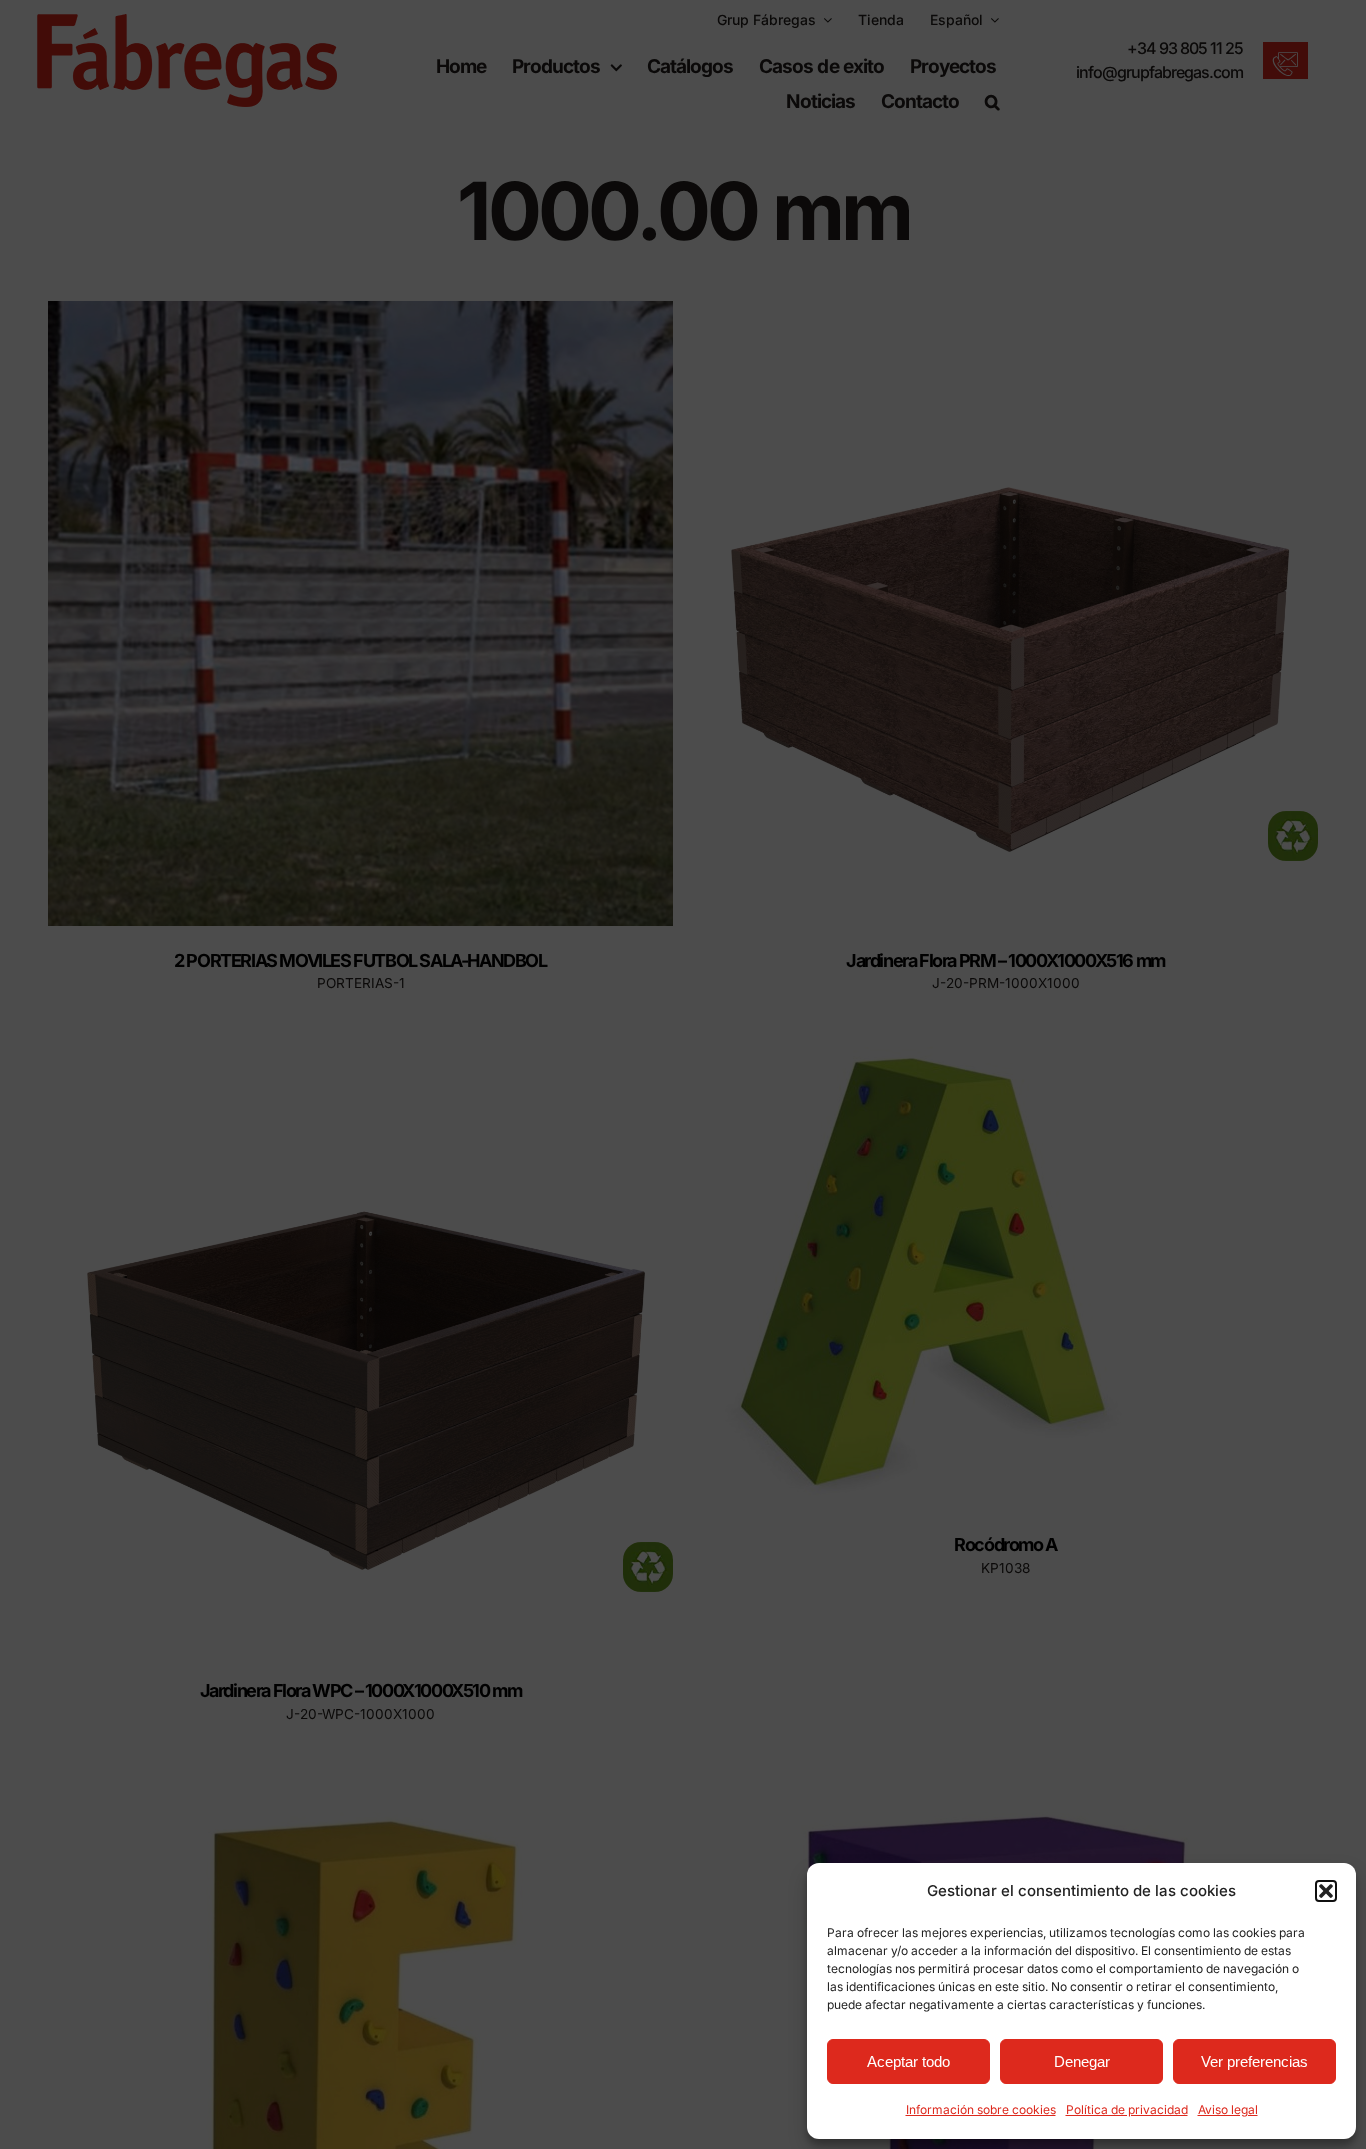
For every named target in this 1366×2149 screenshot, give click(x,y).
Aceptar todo (908, 2061)
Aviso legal (1228, 2109)
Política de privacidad (1127, 2109)
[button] (1326, 1891)
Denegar (1082, 2061)
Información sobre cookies (981, 2109)
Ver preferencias (1254, 2061)
